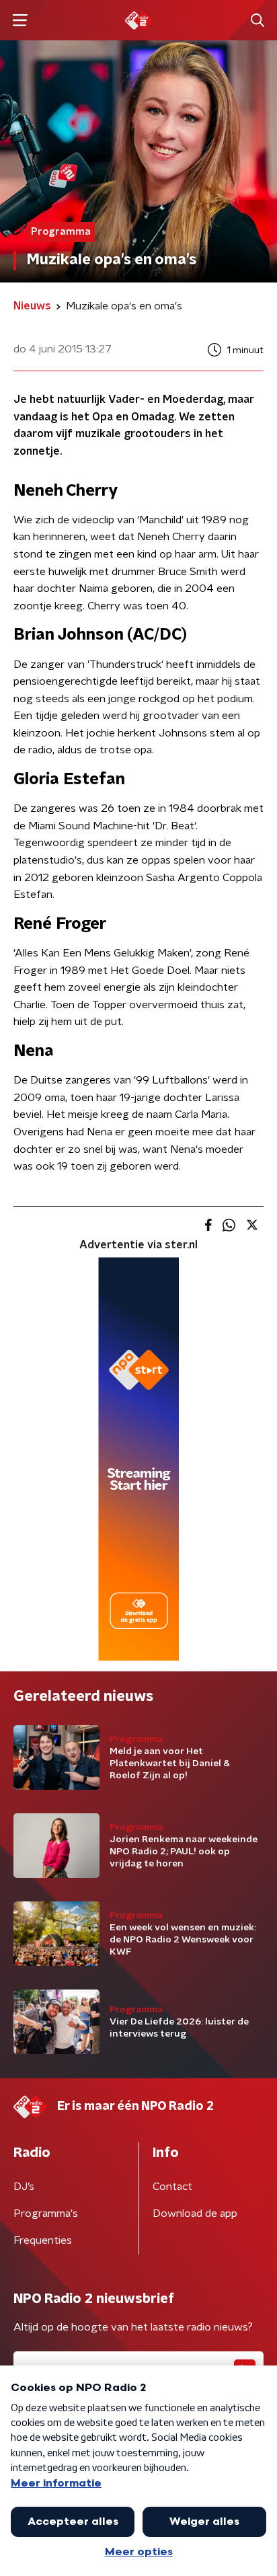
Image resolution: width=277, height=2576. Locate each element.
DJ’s (24, 2187)
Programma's (46, 2213)
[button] (20, 21)
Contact (172, 2187)
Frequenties (43, 2240)
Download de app (195, 2213)
